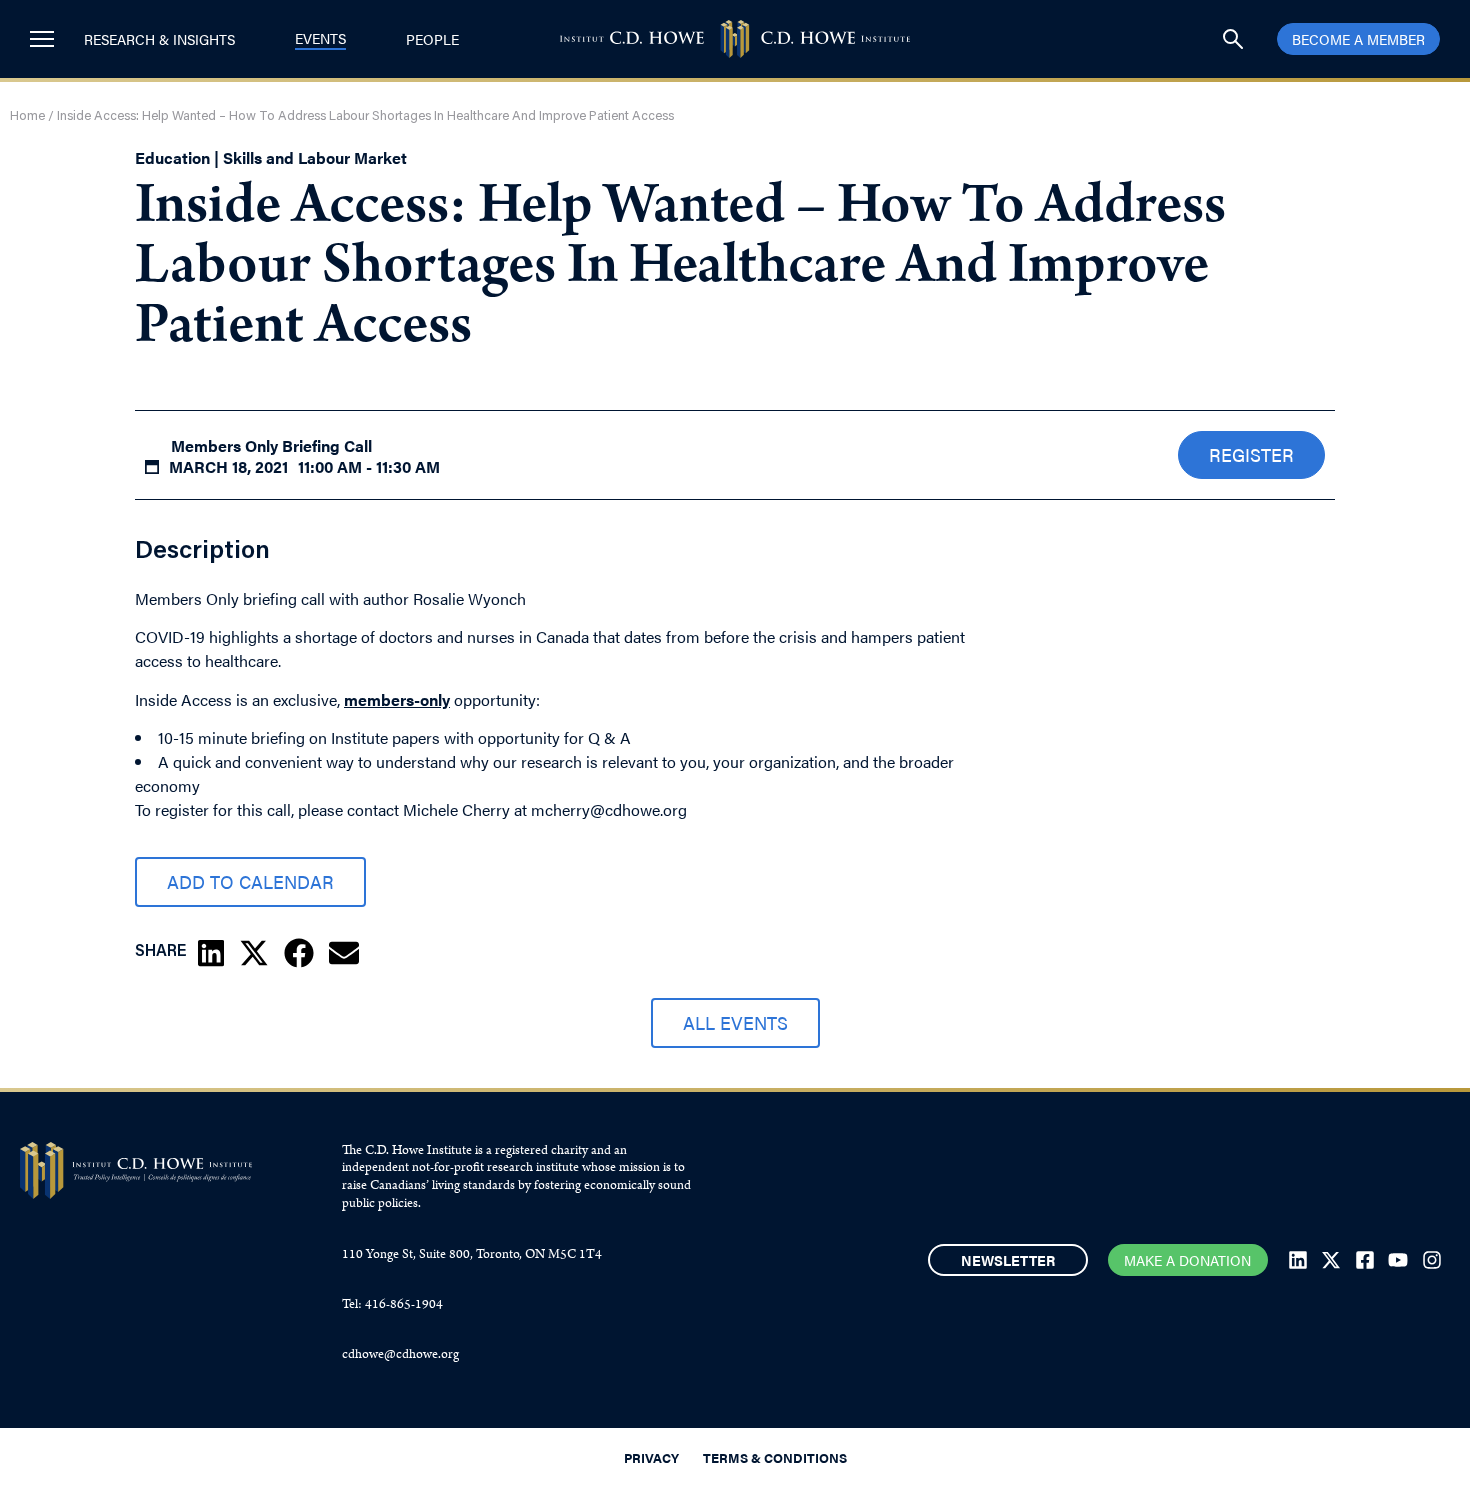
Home (27, 116)
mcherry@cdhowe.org (609, 809)
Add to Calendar (250, 881)
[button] (211, 953)
